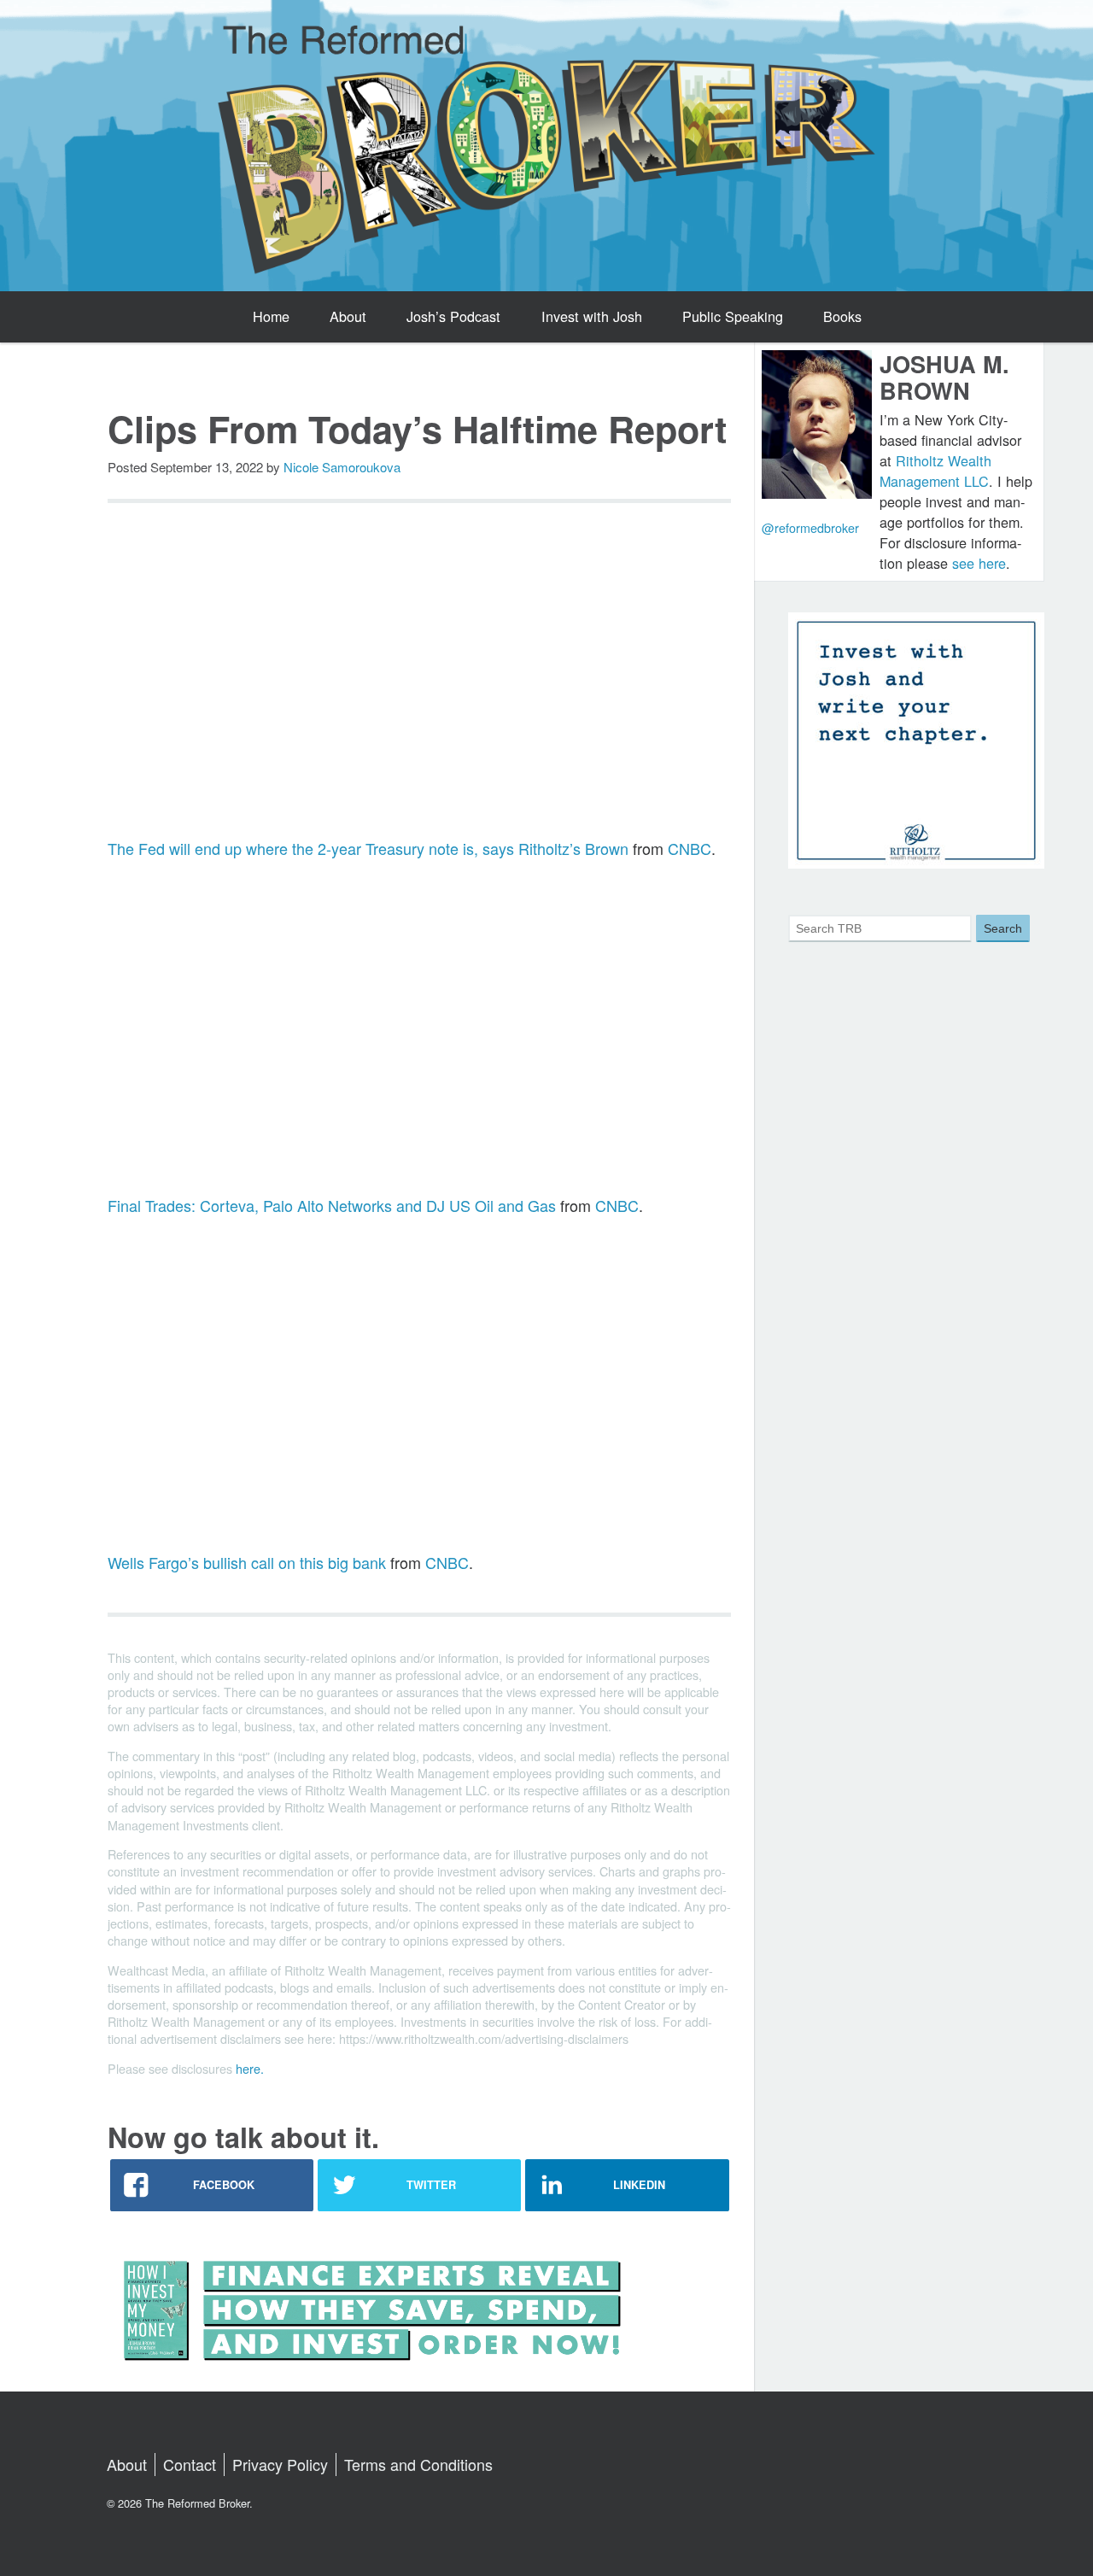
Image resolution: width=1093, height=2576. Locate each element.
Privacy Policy (280, 2464)
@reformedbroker (810, 527)
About (348, 316)
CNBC (690, 848)
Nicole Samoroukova (342, 467)
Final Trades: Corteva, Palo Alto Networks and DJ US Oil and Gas (332, 1205)
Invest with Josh (592, 316)
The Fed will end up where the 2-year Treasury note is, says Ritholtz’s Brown (368, 848)
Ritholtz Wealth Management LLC (935, 471)
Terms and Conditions (418, 2464)
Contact (190, 2464)
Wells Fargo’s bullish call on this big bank (247, 1562)
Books (842, 316)
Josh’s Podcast (453, 316)
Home (271, 316)
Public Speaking (733, 316)
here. (250, 2068)
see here (979, 563)
